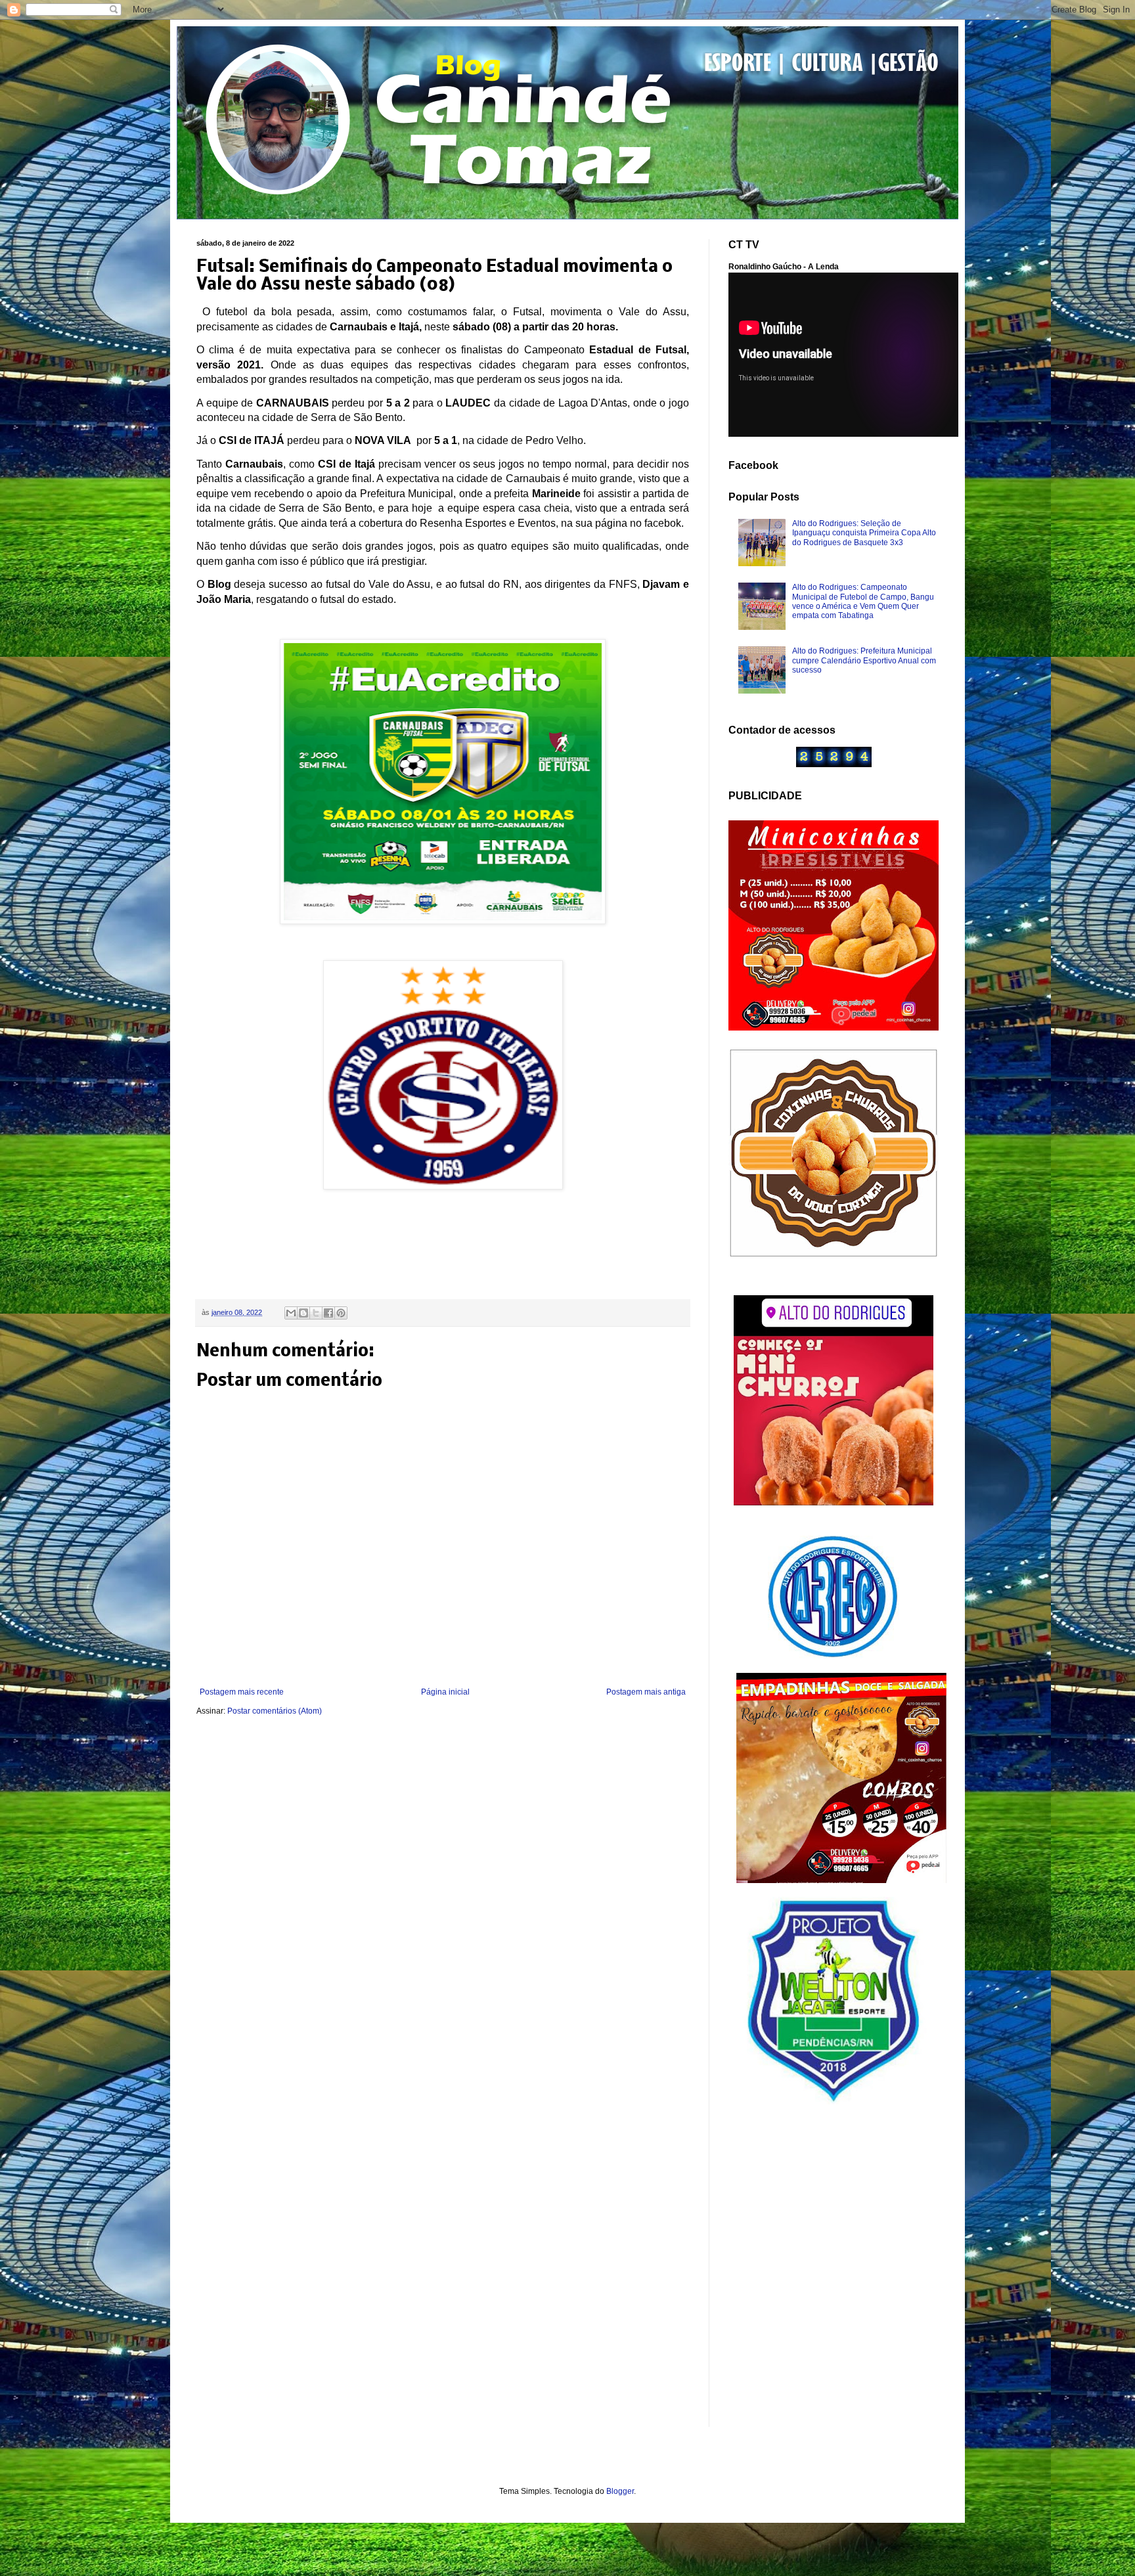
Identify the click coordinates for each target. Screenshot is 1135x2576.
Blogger (620, 2491)
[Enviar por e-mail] (291, 1313)
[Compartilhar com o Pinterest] (341, 1313)
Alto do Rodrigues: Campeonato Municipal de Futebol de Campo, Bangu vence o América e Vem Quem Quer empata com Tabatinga (863, 601)
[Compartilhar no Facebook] (328, 1313)
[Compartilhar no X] (316, 1313)
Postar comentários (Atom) (275, 1711)
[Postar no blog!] (303, 1313)
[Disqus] (443, 1900)
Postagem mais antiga (646, 1692)
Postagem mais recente (242, 1692)
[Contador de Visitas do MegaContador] (834, 765)
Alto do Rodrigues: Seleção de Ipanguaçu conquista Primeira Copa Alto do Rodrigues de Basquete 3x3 (864, 533)
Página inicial (445, 1692)
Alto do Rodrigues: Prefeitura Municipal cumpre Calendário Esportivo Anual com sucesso (864, 660)
